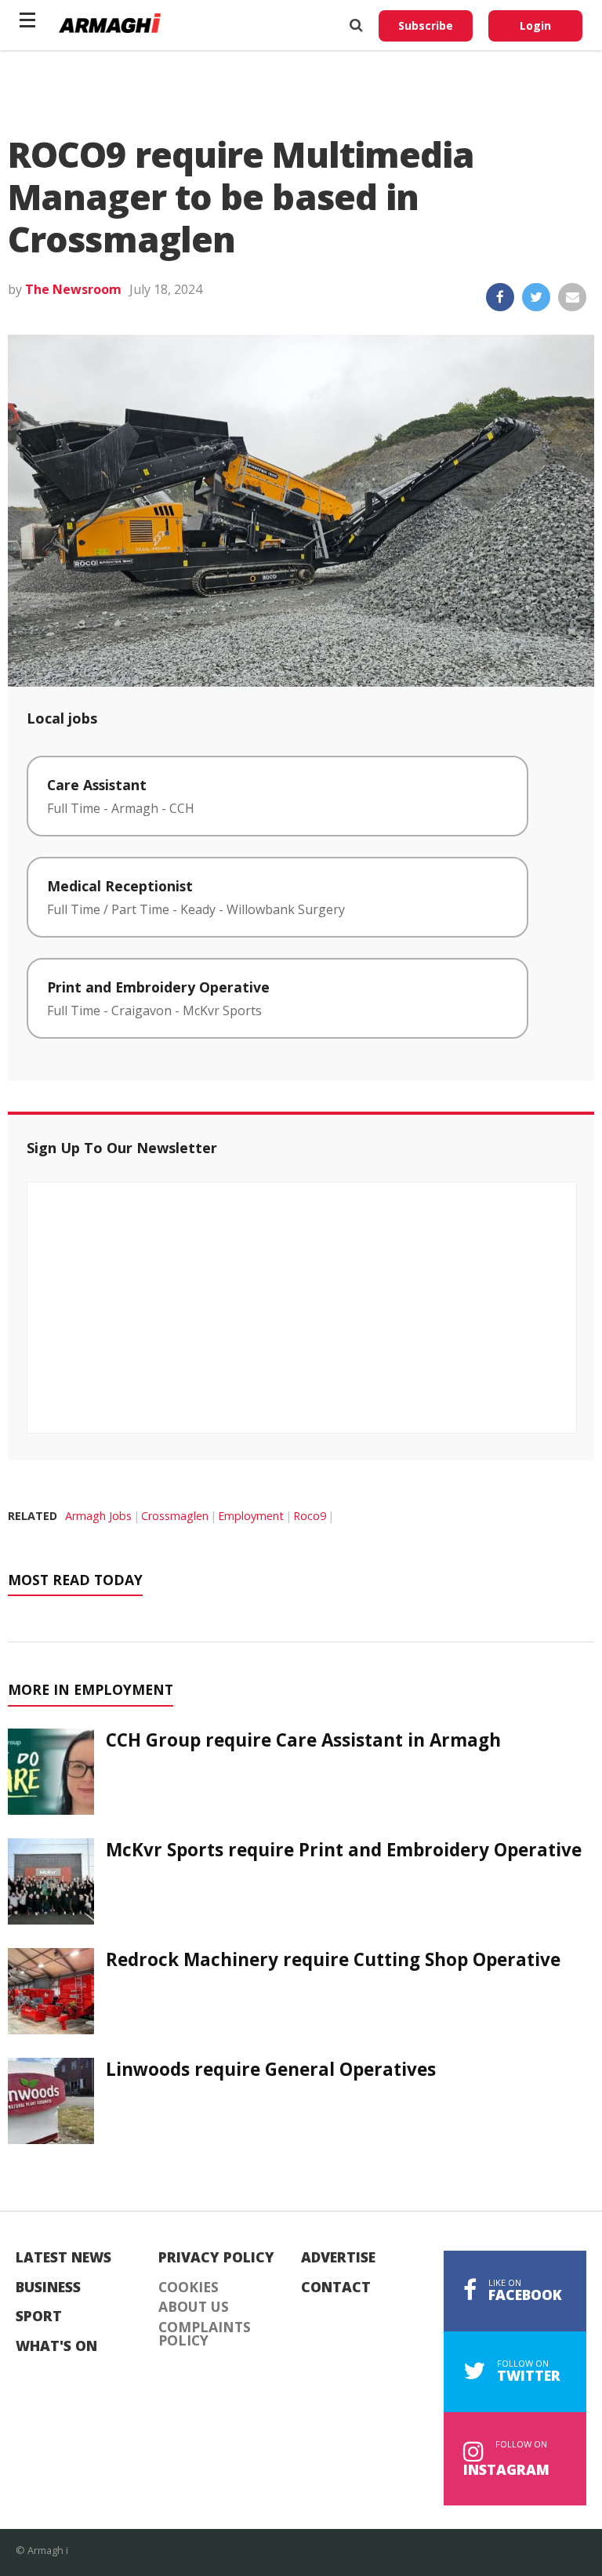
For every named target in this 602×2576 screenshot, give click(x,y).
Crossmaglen (175, 1516)
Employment (251, 1516)
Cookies (189, 2288)
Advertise (338, 2258)
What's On (56, 2346)
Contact (336, 2288)
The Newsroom (73, 289)
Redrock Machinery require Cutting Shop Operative (333, 1959)
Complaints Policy (205, 2334)
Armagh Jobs (98, 1516)
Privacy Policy (216, 2258)
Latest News (63, 2258)
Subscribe (426, 25)
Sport (39, 2317)
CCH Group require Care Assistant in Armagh (303, 1740)
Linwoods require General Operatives (271, 2069)
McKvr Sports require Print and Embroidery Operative (344, 1850)
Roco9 (310, 1516)
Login (535, 25)
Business (48, 2288)
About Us (194, 2307)
